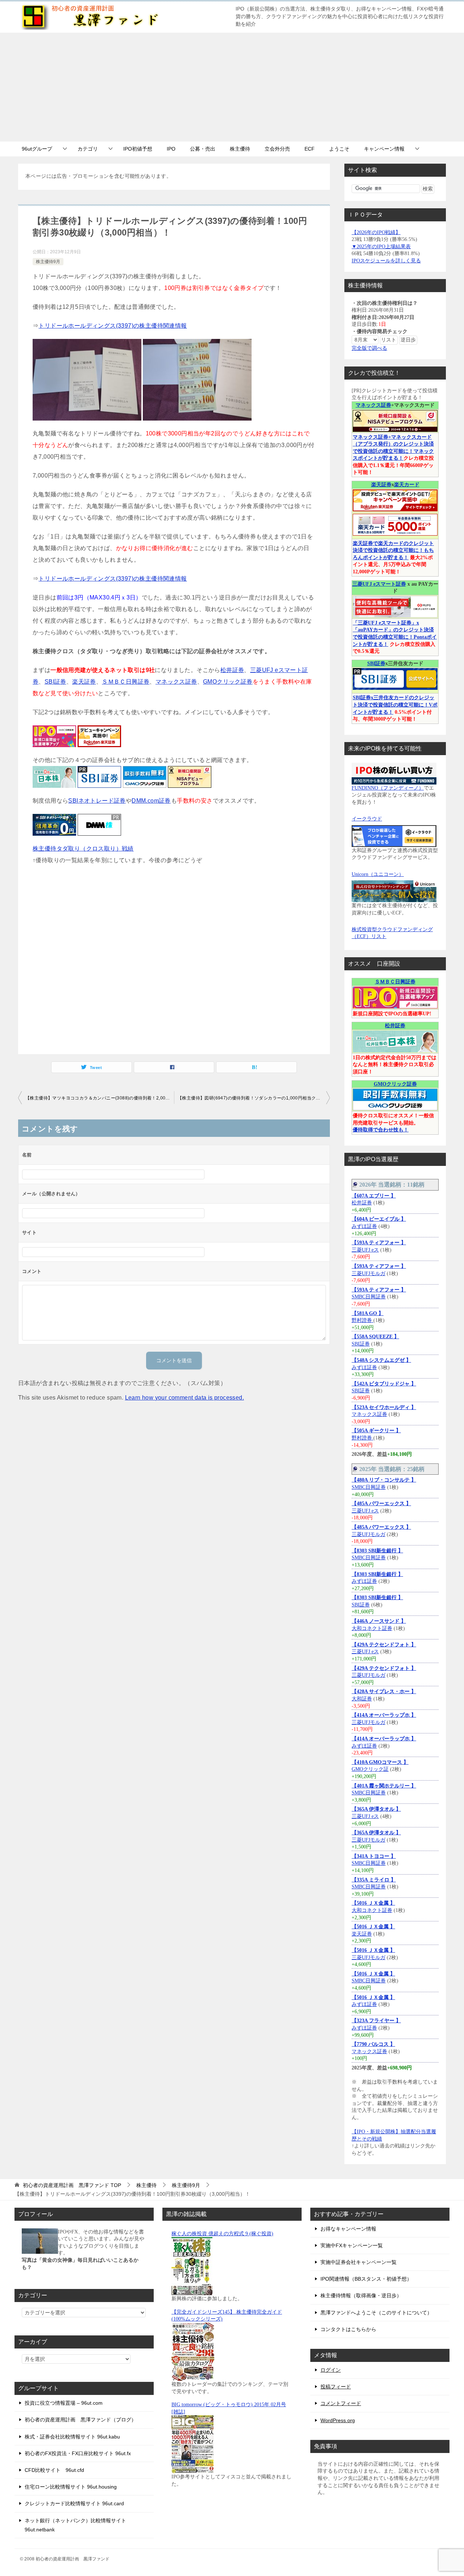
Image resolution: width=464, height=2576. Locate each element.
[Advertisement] (232, 87)
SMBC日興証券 (369, 1297)
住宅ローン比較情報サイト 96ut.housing (71, 2487)
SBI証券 (55, 682)
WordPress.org (338, 2420)
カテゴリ (88, 149)
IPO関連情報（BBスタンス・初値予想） (366, 2279)
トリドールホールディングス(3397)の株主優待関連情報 (113, 326)
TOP (72, 2185)
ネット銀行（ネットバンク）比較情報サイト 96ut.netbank (75, 2525)
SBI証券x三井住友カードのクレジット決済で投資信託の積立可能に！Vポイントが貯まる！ (395, 705)
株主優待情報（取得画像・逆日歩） (361, 2296)
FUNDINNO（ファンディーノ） (388, 788)
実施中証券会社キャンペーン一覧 (359, 2262)
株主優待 (240, 149)
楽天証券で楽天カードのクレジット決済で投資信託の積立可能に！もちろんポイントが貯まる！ (393, 550)
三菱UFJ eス (365, 1250)
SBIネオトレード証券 (97, 801)
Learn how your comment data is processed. (185, 1398)
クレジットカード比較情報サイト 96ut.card (74, 2503)
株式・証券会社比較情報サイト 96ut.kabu (72, 2437)
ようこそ (339, 149)
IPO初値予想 (138, 149)
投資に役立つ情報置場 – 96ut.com (64, 2403)
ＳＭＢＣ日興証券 (126, 682)
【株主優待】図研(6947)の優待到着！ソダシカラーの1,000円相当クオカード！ (254, 1098)
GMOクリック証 (370, 1769)
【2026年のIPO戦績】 (376, 232)
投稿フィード (336, 2387)
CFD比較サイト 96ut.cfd (54, 2470)
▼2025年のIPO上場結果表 (381, 247)
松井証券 (232, 670)
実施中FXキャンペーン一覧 (352, 2245)
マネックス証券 (176, 682)
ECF (310, 149)
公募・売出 (203, 149)
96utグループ (37, 149)
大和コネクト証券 (372, 1628)
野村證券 (362, 1320)
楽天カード (407, 485)
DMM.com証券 (151, 801)
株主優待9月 (48, 262)
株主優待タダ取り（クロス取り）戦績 (83, 849)
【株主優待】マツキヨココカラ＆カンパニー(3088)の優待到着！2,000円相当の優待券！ (100, 1098)
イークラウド (367, 819)
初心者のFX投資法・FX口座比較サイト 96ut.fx (78, 2453)
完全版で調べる (369, 348)
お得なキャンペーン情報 (348, 2229)
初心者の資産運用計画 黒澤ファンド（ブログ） (80, 2420)
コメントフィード (341, 2403)
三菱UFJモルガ (368, 1273)
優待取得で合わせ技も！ (381, 1130)
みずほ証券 (364, 1226)
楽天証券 (84, 682)
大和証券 (362, 1699)
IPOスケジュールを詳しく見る (386, 261)
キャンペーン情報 (384, 149)
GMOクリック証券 (228, 682)
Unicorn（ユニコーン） (378, 874)
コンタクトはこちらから (348, 2329)
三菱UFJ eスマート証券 (379, 584)
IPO (171, 149)
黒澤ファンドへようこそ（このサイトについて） (376, 2313)
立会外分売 (277, 149)
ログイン (331, 2370)
